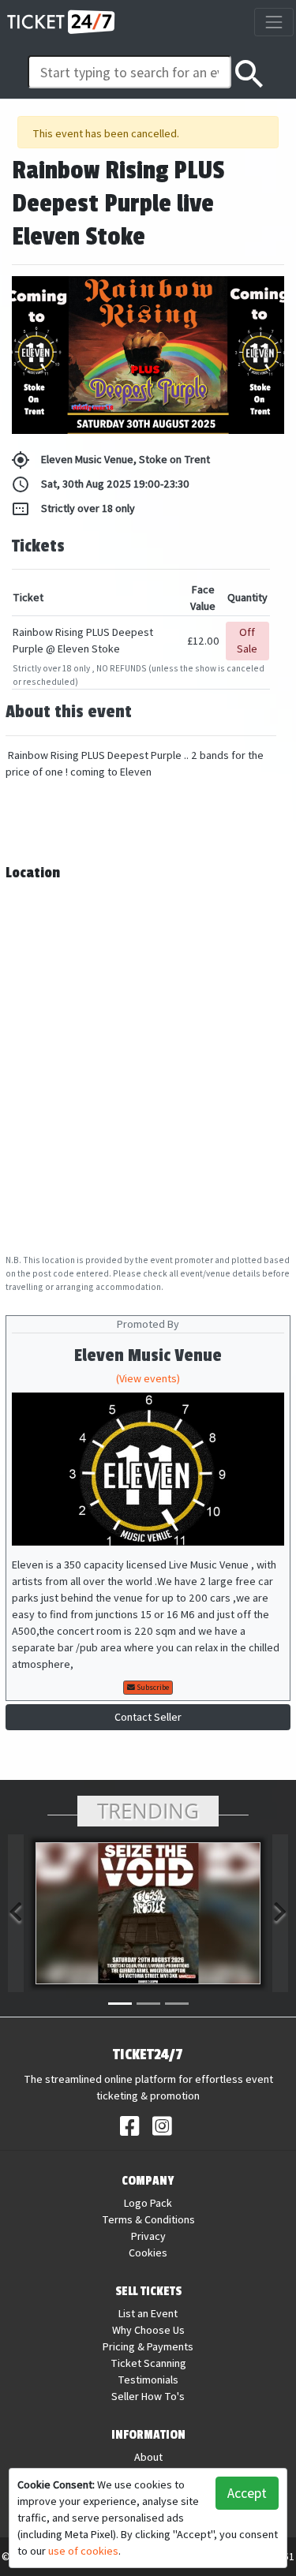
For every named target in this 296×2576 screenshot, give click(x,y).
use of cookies (83, 2551)
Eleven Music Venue (148, 1356)
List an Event (148, 2313)
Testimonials (148, 2380)
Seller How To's (148, 2396)
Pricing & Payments (148, 2346)
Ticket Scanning (148, 2363)
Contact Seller (148, 1717)
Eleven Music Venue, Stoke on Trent (111, 460)
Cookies (148, 2253)
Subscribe (152, 1687)
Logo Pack (148, 2203)
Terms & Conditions (148, 2219)
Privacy (148, 2236)
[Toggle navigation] (274, 22)
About (148, 2457)
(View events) (148, 1378)
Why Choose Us (148, 2330)
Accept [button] (247, 2493)
